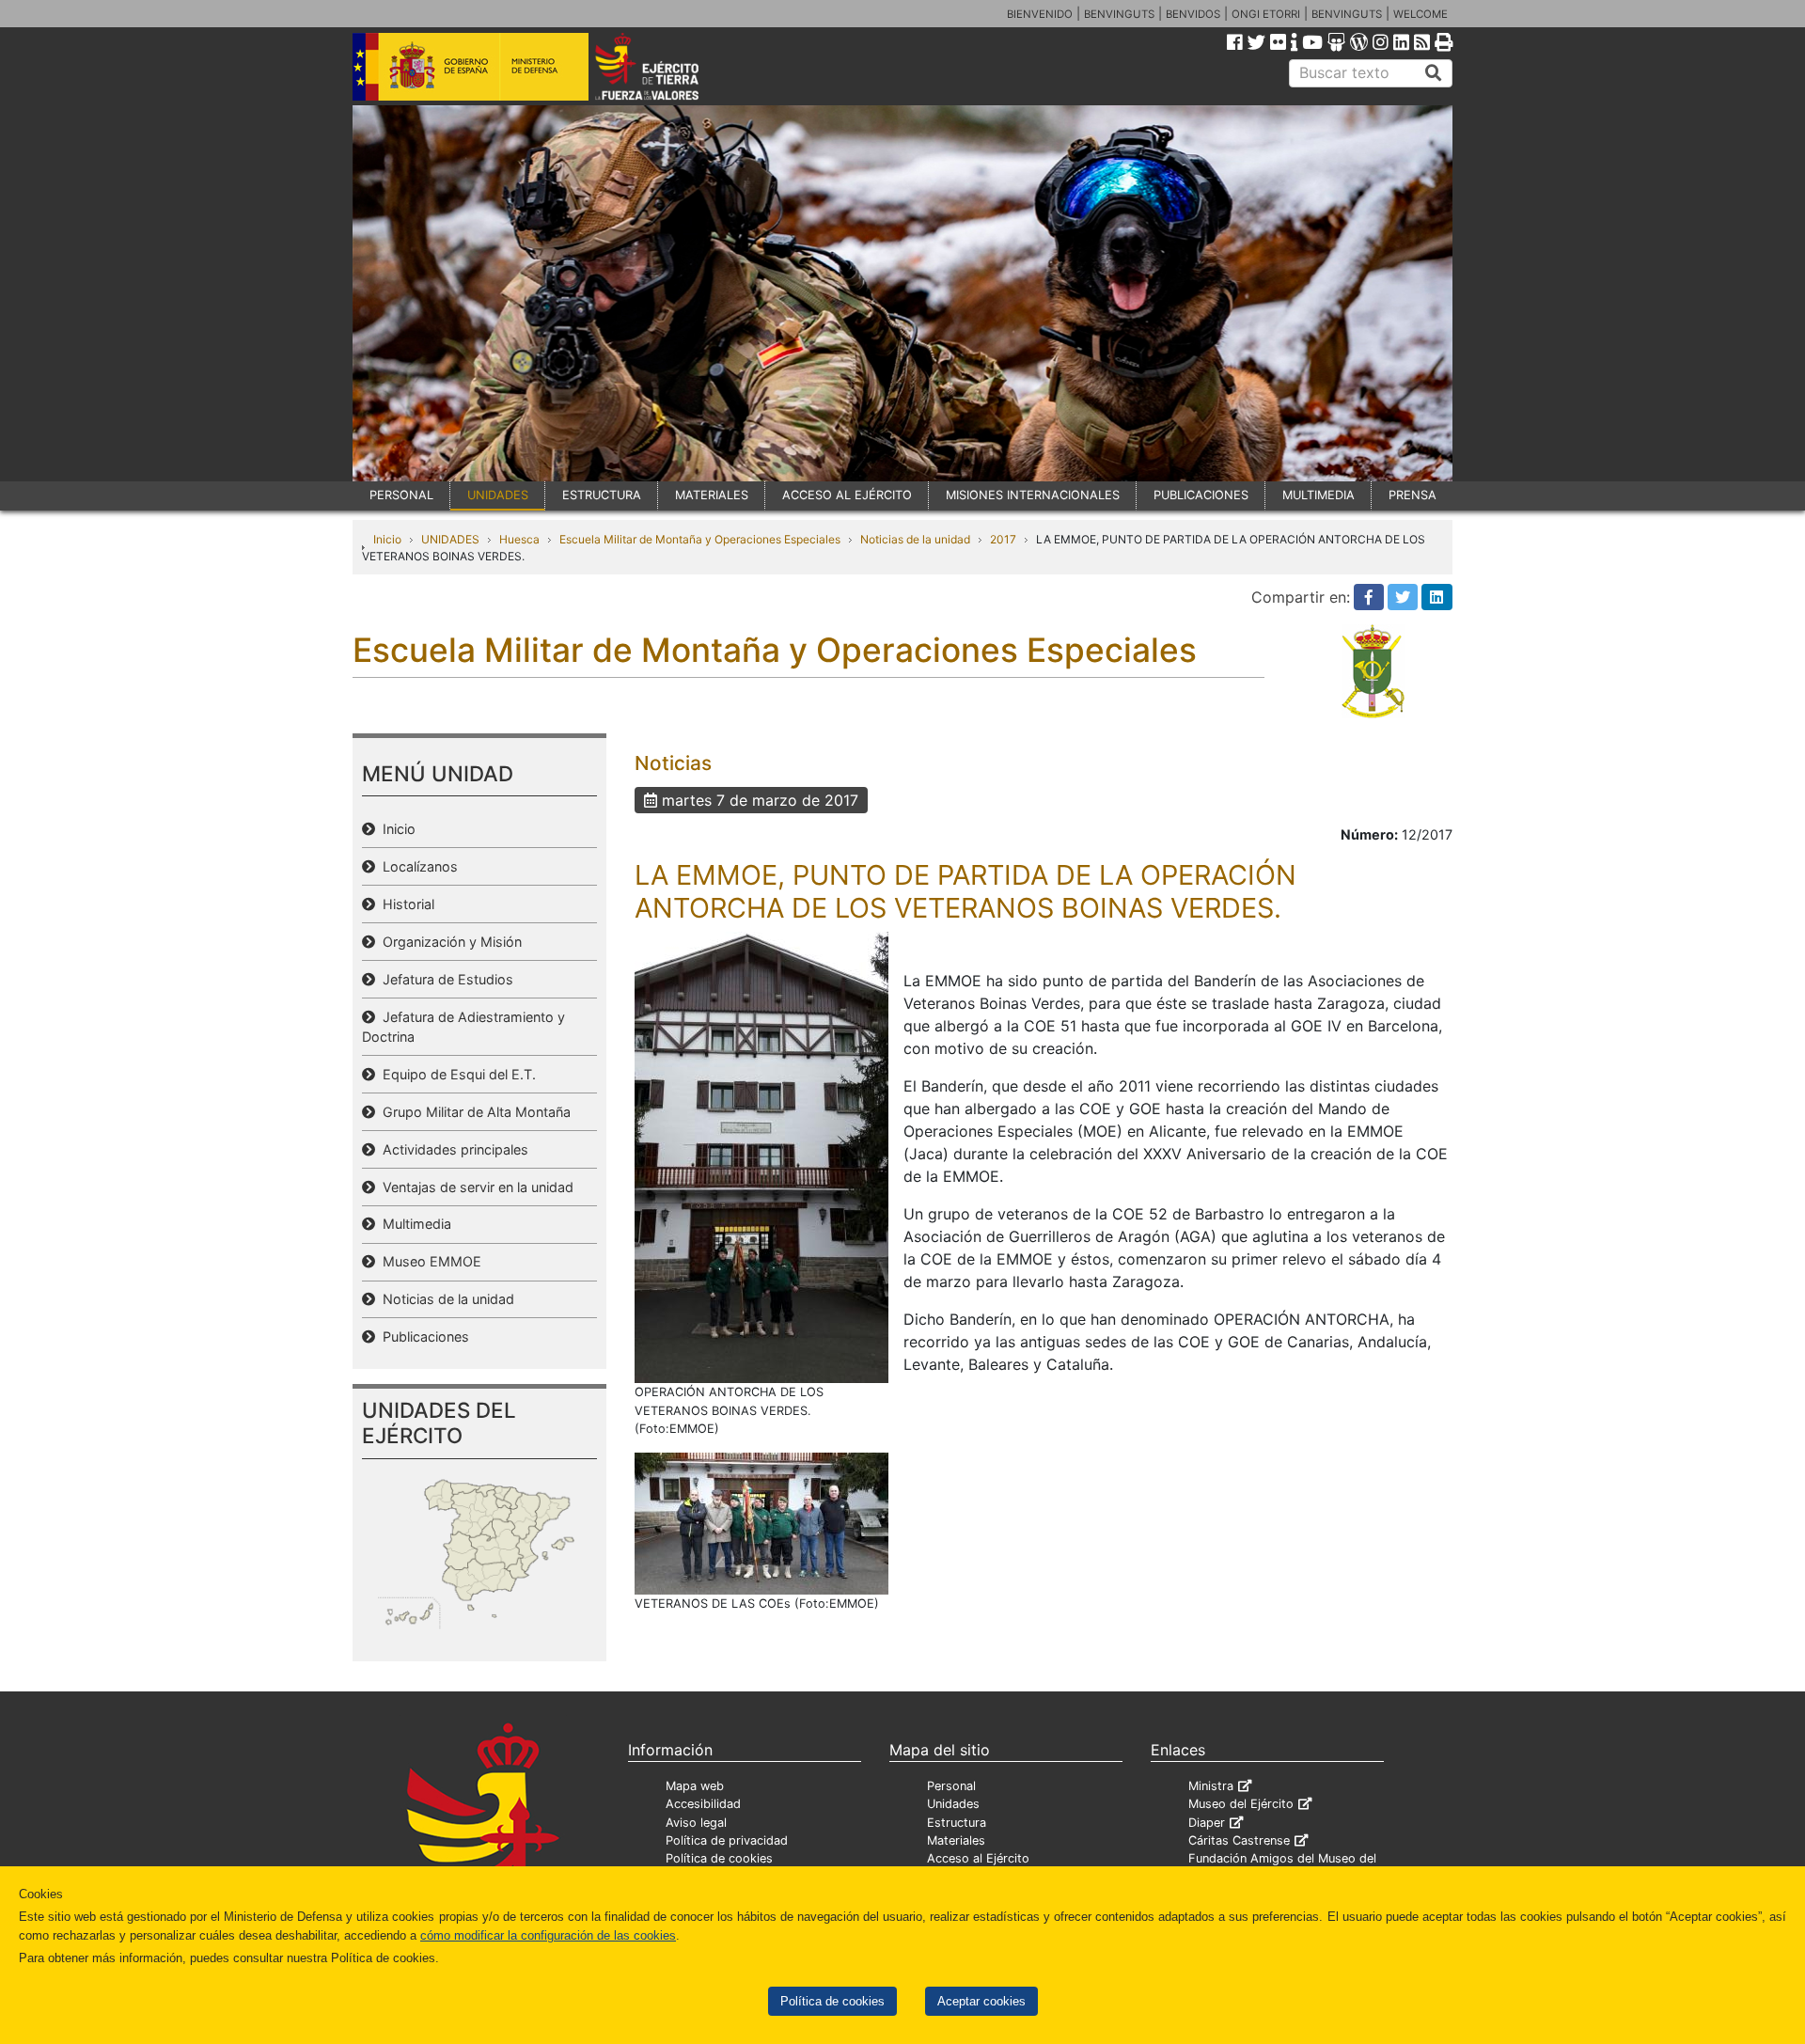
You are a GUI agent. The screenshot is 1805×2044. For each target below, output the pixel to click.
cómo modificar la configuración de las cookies (548, 1935)
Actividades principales (452, 1149)
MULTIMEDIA (1318, 495)
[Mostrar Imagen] (761, 1156)
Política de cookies (832, 2001)
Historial (405, 904)
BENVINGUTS (1119, 14)
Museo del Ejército (1241, 1804)
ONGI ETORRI (1266, 14)
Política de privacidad (727, 1840)
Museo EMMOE (428, 1261)
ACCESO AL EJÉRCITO (847, 495)
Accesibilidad (703, 1804)
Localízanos (416, 866)
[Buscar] (1434, 73)
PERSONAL (401, 495)
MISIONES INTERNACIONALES (1033, 495)
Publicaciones (422, 1336)
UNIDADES (498, 495)
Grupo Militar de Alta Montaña (473, 1112)
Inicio (387, 539)
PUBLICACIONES (1201, 495)
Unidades (953, 1804)
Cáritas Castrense (1239, 1840)
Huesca (519, 539)
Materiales (956, 1840)
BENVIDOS (1193, 14)
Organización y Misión (448, 942)
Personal (951, 1786)
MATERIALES (712, 495)
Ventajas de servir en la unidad (474, 1187)
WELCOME (1420, 14)
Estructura (957, 1823)
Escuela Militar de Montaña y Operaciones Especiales (700, 539)
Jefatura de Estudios (444, 979)
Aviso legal (696, 1823)
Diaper (1207, 1823)
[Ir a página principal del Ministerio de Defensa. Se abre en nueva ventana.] (471, 65)
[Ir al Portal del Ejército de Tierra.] (668, 65)
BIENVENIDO (1040, 14)
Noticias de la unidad (915, 539)
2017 (1003, 539)
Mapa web (695, 1786)
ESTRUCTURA (602, 495)
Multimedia (413, 1224)
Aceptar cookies (981, 2001)
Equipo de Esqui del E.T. (455, 1074)
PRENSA (1413, 495)
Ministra (1211, 1786)
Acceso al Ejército (978, 1858)
